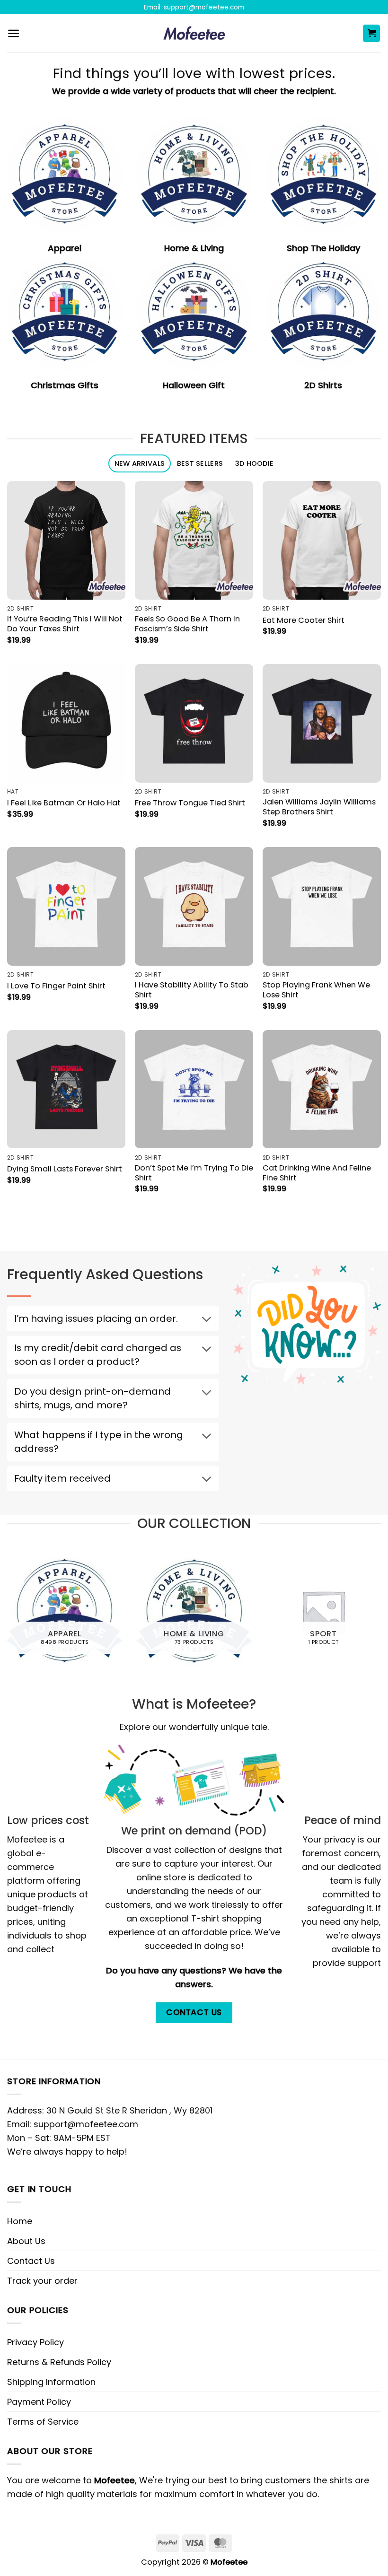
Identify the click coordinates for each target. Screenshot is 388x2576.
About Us (26, 2241)
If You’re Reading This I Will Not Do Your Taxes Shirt (65, 624)
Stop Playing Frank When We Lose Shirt (316, 990)
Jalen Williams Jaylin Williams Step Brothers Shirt (319, 807)
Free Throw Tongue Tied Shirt (190, 803)
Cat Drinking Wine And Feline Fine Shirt (317, 1173)
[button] (13, 33)
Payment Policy (39, 2402)
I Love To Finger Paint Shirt (56, 986)
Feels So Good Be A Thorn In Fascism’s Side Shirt (187, 624)
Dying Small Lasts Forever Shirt (65, 1169)
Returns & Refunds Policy (59, 2362)
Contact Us (31, 2261)
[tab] (140, 464)
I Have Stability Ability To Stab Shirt (192, 990)
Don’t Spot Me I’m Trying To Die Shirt (194, 1173)
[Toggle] (206, 1320)
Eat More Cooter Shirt (304, 620)
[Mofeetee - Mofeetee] (194, 34)
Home (20, 2221)
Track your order (42, 2281)
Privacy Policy (35, 2342)
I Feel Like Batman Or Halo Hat (64, 803)
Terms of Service (43, 2422)
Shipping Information (51, 2382)
